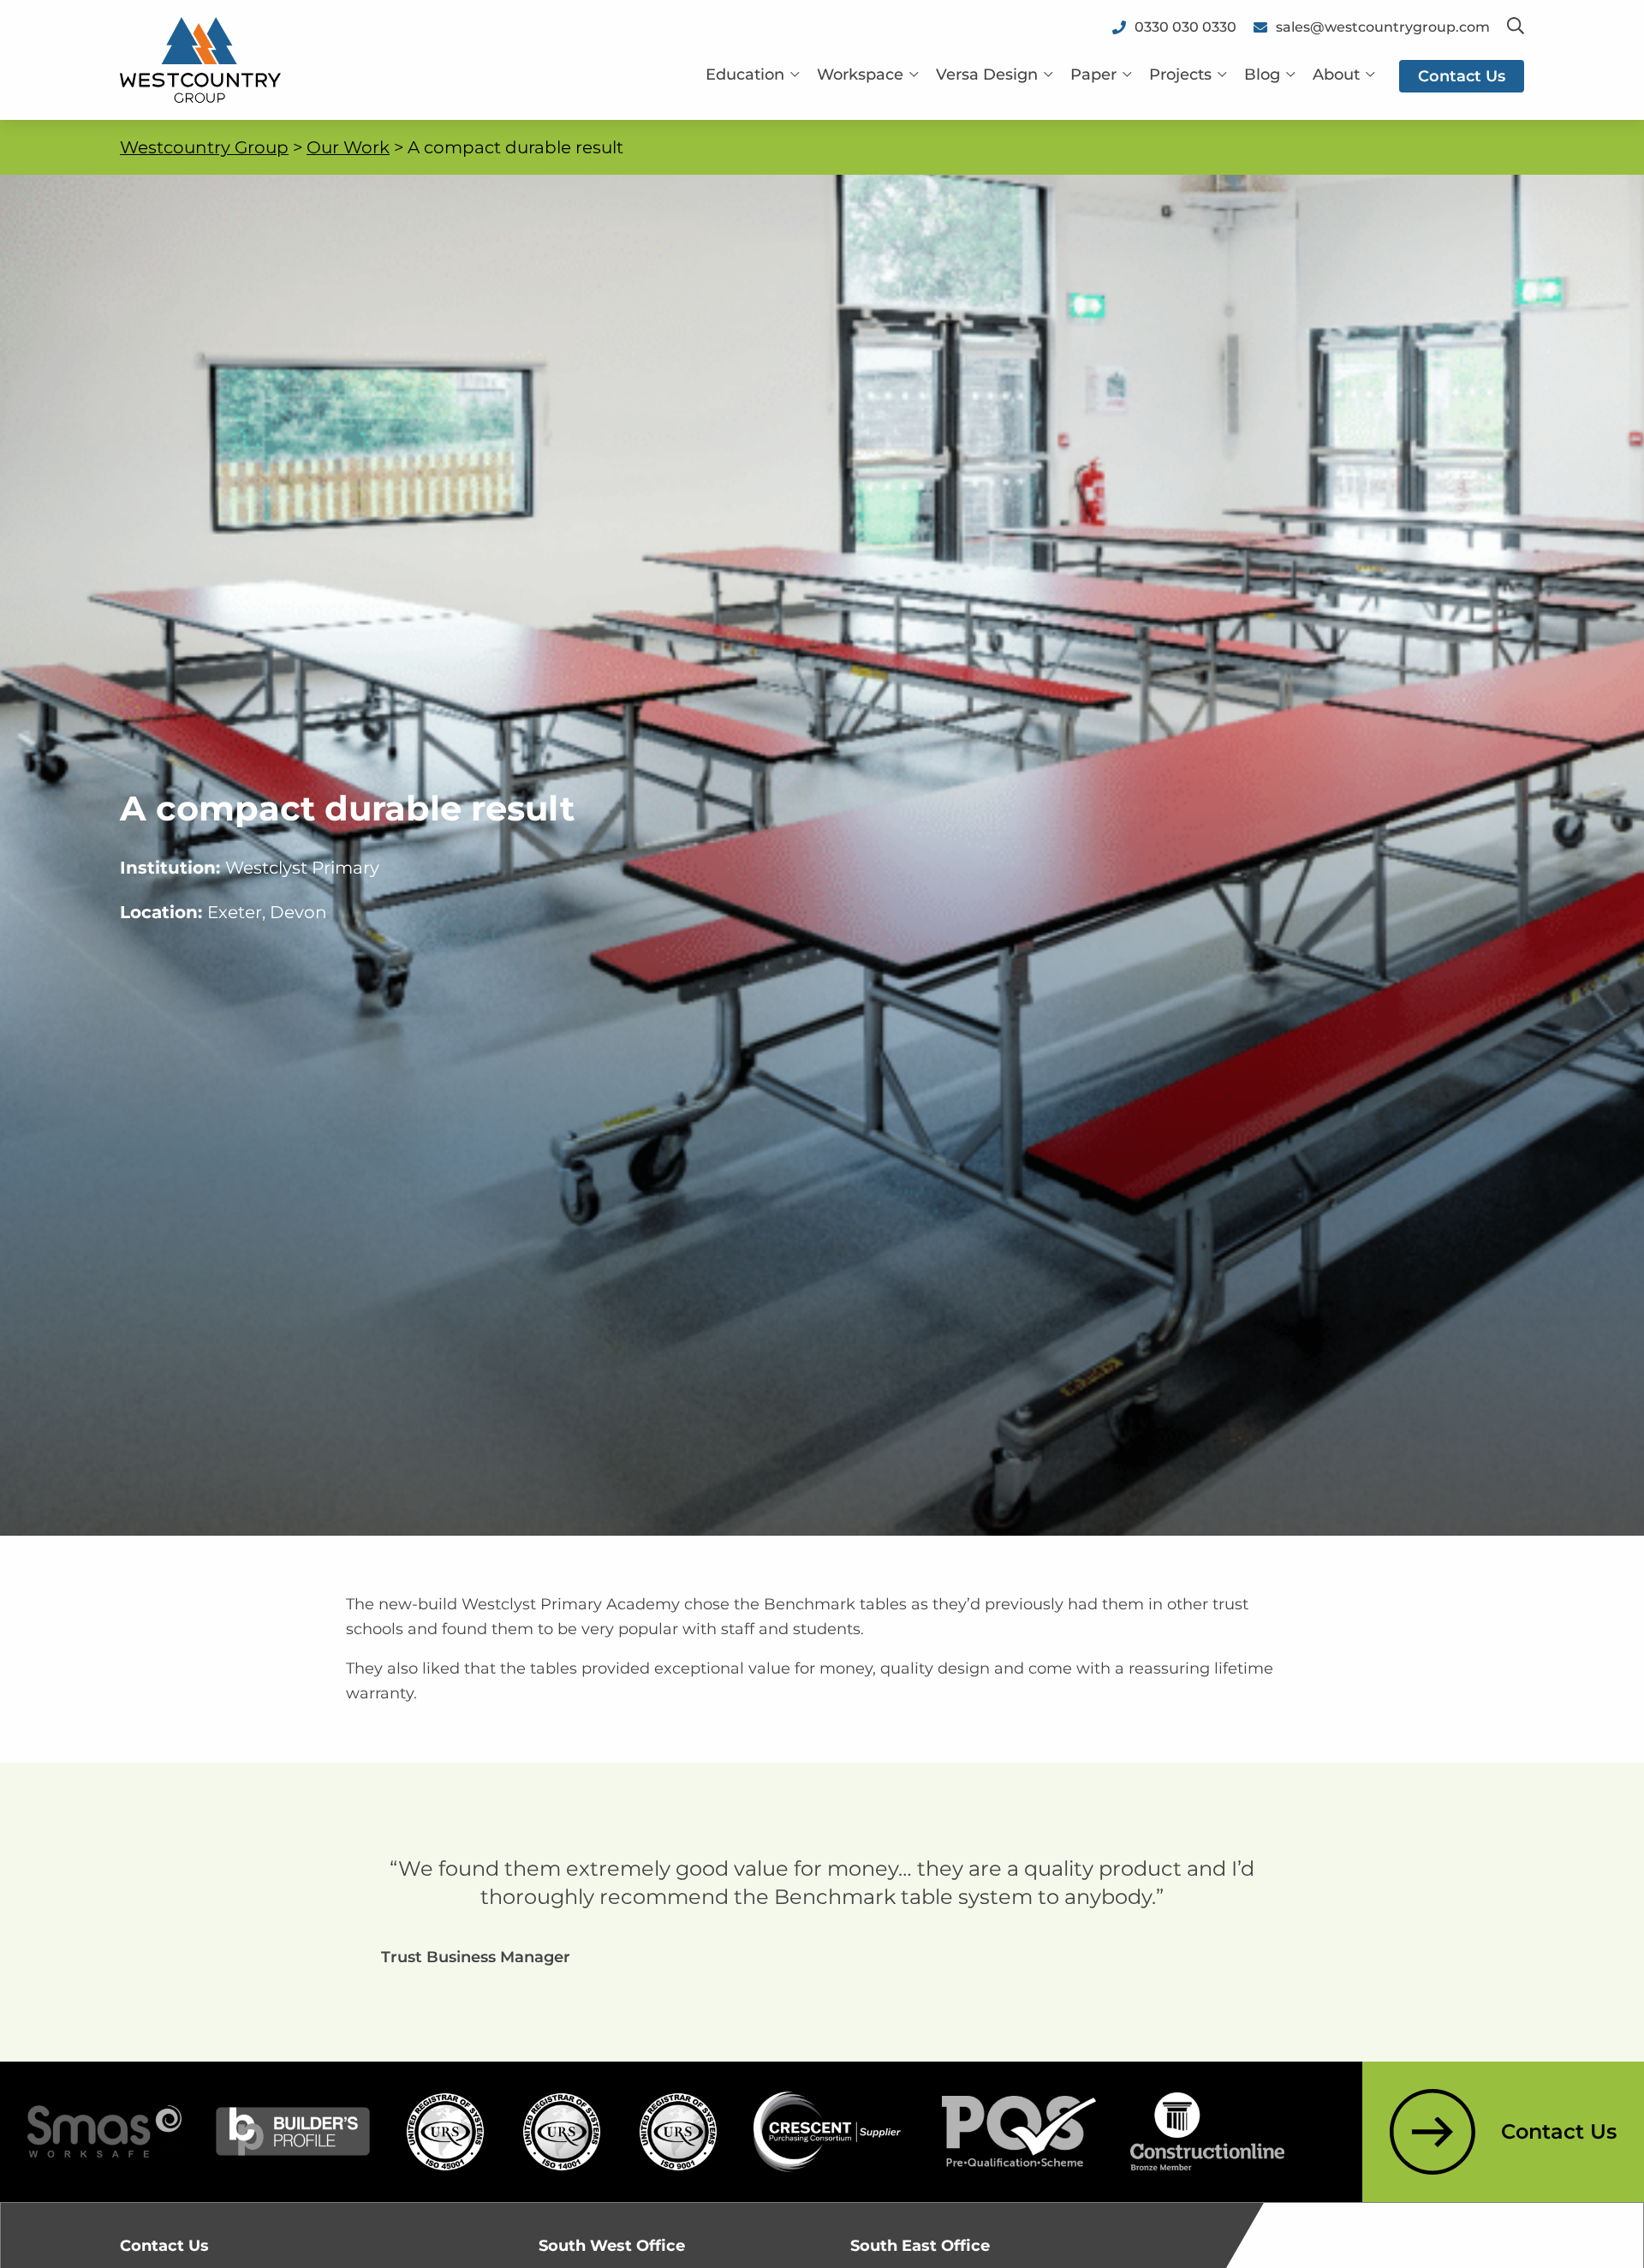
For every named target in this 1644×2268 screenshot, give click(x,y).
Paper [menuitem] (1093, 75)
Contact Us (1559, 2131)
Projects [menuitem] (1180, 75)
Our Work (348, 147)
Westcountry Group (204, 147)
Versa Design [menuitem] (987, 75)
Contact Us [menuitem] (1462, 76)
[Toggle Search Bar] (1516, 27)
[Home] (200, 59)
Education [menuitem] (745, 75)
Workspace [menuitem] (860, 75)
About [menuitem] (1336, 75)
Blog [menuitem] (1262, 75)
